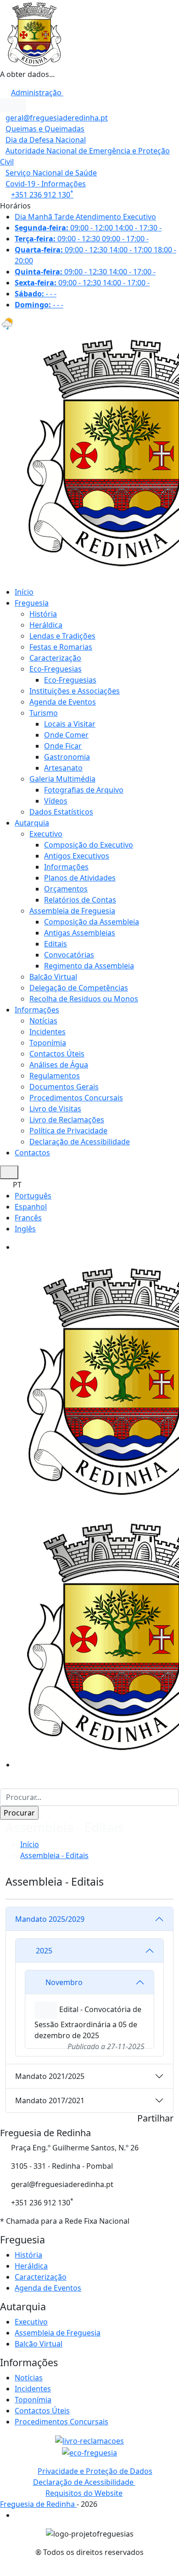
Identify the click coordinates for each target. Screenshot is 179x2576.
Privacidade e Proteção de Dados (95, 2471)
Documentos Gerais (64, 1087)
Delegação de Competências (79, 988)
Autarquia (32, 823)
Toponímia (48, 1043)
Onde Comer (66, 735)
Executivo (46, 834)
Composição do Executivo (89, 845)
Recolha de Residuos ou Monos (84, 999)
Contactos (32, 1153)
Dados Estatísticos (61, 812)
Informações (66, 867)
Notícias (43, 1021)
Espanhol (31, 1207)
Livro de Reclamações (67, 1120)
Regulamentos (55, 1076)
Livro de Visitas (55, 1109)
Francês (28, 1218)
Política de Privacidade (68, 1131)
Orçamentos (66, 889)
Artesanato (63, 768)
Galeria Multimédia (62, 779)
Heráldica (46, 625)
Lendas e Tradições (62, 636)
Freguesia (32, 603)
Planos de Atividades (80, 878)
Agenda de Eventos (63, 702)
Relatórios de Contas (80, 900)
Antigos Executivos (77, 856)
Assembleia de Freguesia (72, 911)
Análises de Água (59, 1065)
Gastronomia (67, 757)
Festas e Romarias (61, 647)
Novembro (64, 1982)
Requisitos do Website (84, 2493)
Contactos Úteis (57, 1054)
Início (24, 592)
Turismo (44, 713)
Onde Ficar (63, 746)
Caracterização (55, 658)
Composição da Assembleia (92, 922)
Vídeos (56, 801)
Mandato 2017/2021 (50, 2100)
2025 (44, 1951)
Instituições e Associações (75, 691)
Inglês (25, 1229)
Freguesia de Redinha (38, 2504)
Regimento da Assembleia (89, 966)
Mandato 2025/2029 (50, 1919)
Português (33, 1196)
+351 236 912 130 (42, 195)
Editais (56, 944)
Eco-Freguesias (56, 669)
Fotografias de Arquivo (84, 790)
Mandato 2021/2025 (50, 2076)
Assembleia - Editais (54, 1855)
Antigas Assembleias (80, 933)
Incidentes (48, 1032)
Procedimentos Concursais (76, 1098)
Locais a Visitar (70, 724)
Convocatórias (69, 955)
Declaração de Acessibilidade (80, 1142)
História (43, 614)
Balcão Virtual (53, 977)
